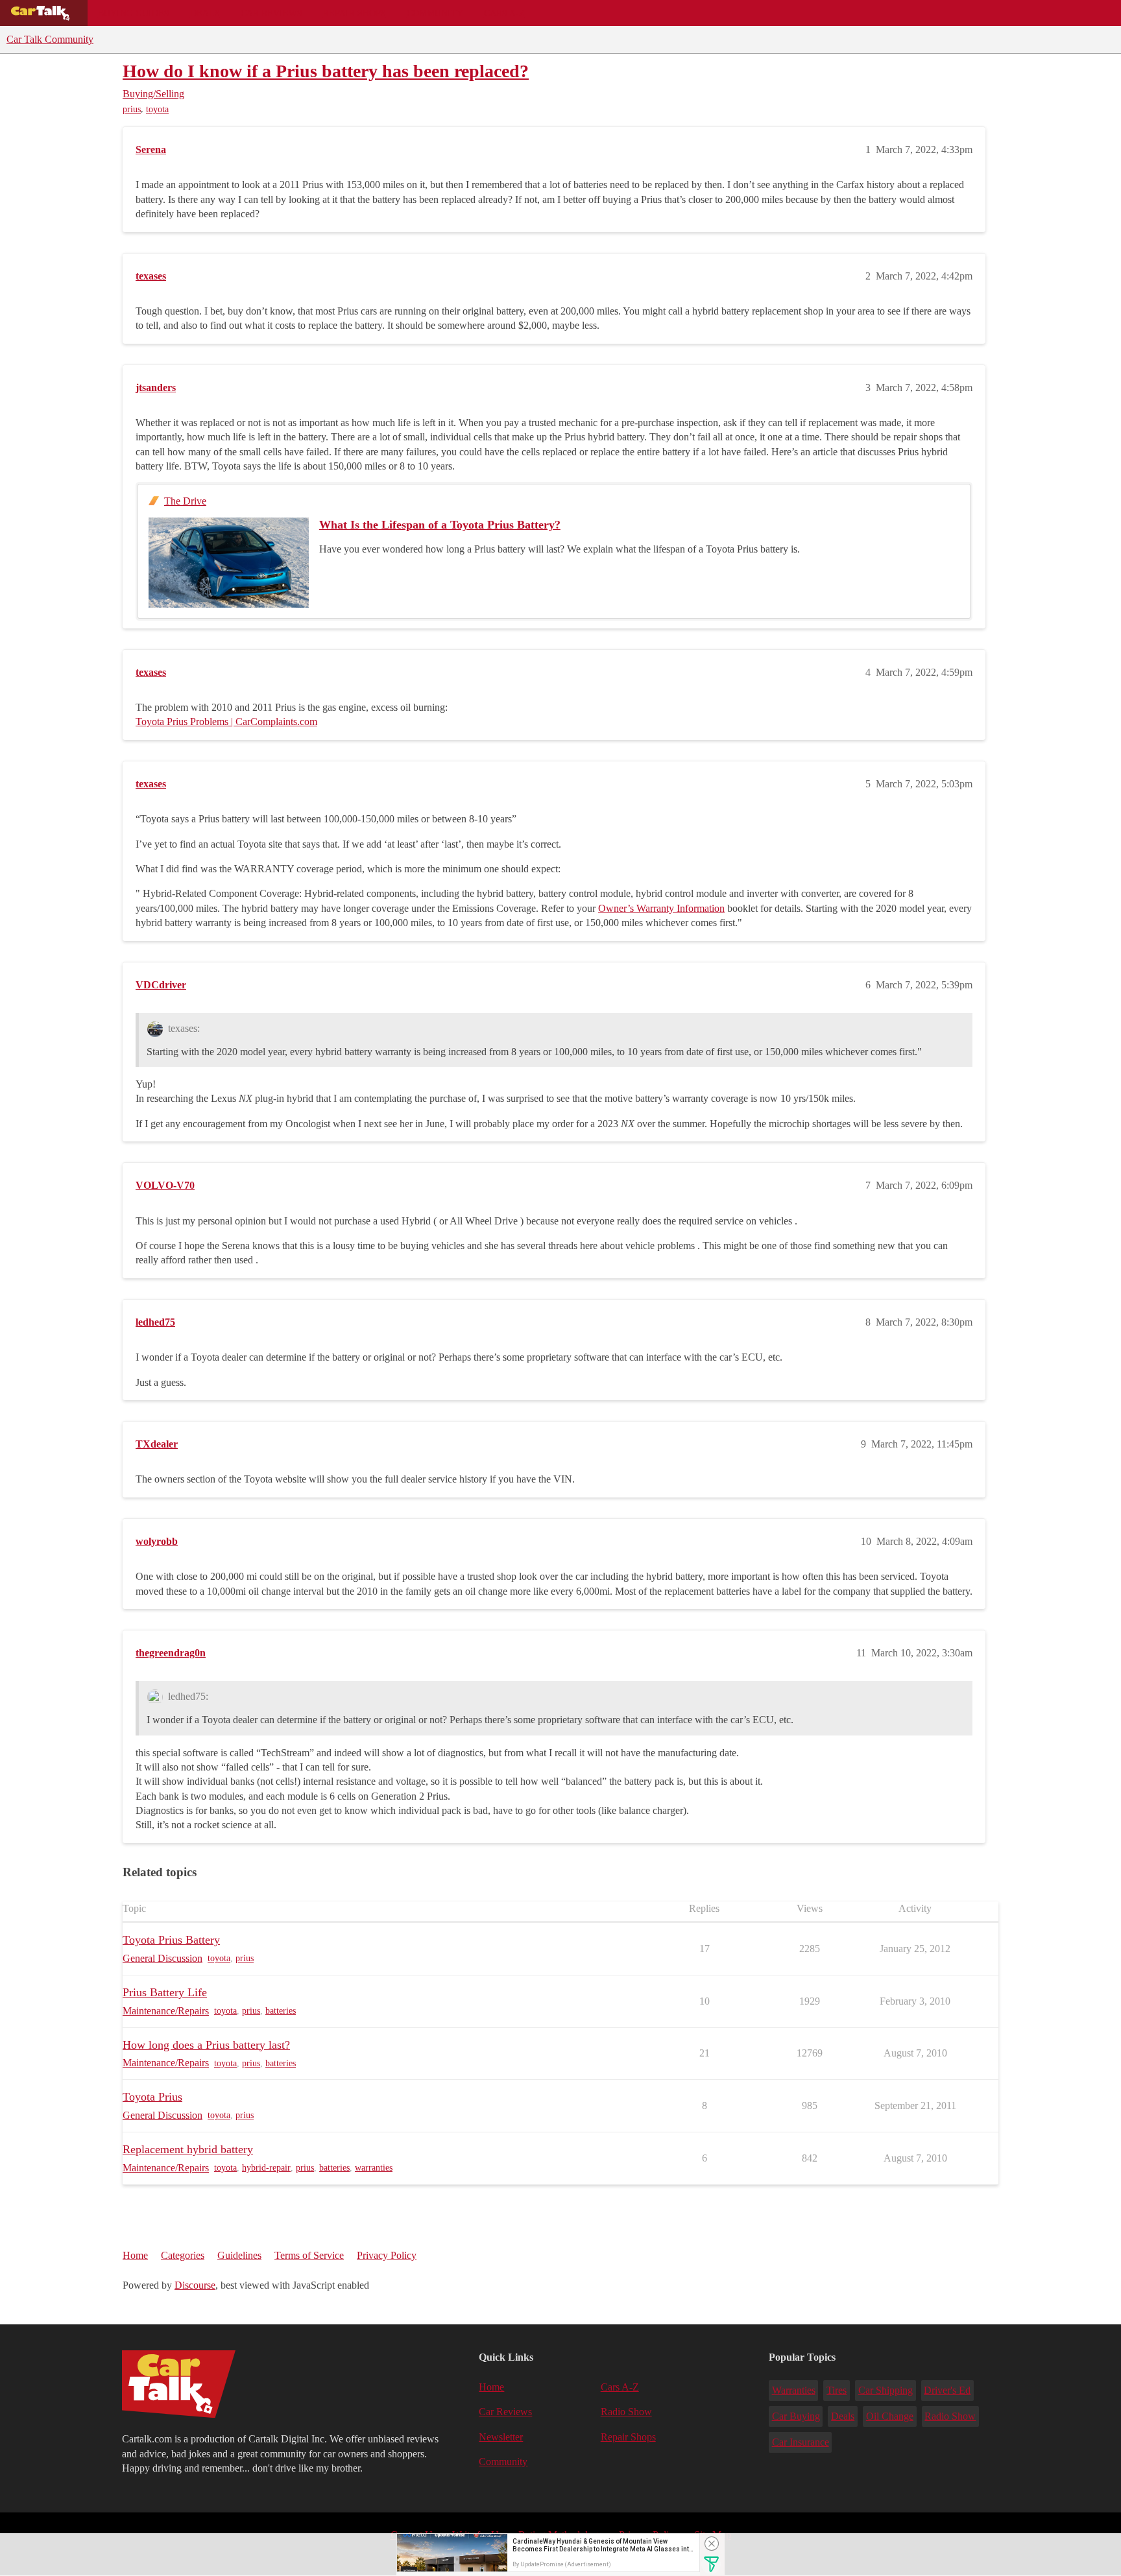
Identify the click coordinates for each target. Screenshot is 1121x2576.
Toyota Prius (152, 2097)
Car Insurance (801, 2442)
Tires (837, 2390)
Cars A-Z (504, 13)
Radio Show (626, 2412)
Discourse (195, 2285)
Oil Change (890, 2416)
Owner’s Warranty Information (661, 908)
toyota (157, 109)
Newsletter (501, 2437)
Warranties (794, 2390)
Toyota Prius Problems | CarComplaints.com (226, 722)
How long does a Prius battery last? (206, 2045)
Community (435, 13)
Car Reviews (271, 13)
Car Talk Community (50, 39)
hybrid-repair (266, 2168)
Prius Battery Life (165, 1992)
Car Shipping (886, 2390)
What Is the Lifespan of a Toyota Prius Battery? (440, 525)
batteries (281, 2011)
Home (135, 2255)
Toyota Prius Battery (171, 1940)
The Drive (185, 501)
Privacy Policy (387, 2255)
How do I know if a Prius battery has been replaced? (326, 71)
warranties (374, 2168)
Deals (205, 13)
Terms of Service (309, 2255)
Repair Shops (355, 13)
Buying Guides (134, 13)
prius (132, 109)
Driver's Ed (947, 2390)
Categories (183, 2255)
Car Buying (796, 2416)
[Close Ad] (712, 2544)
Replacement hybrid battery (188, 2149)
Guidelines (239, 2255)
